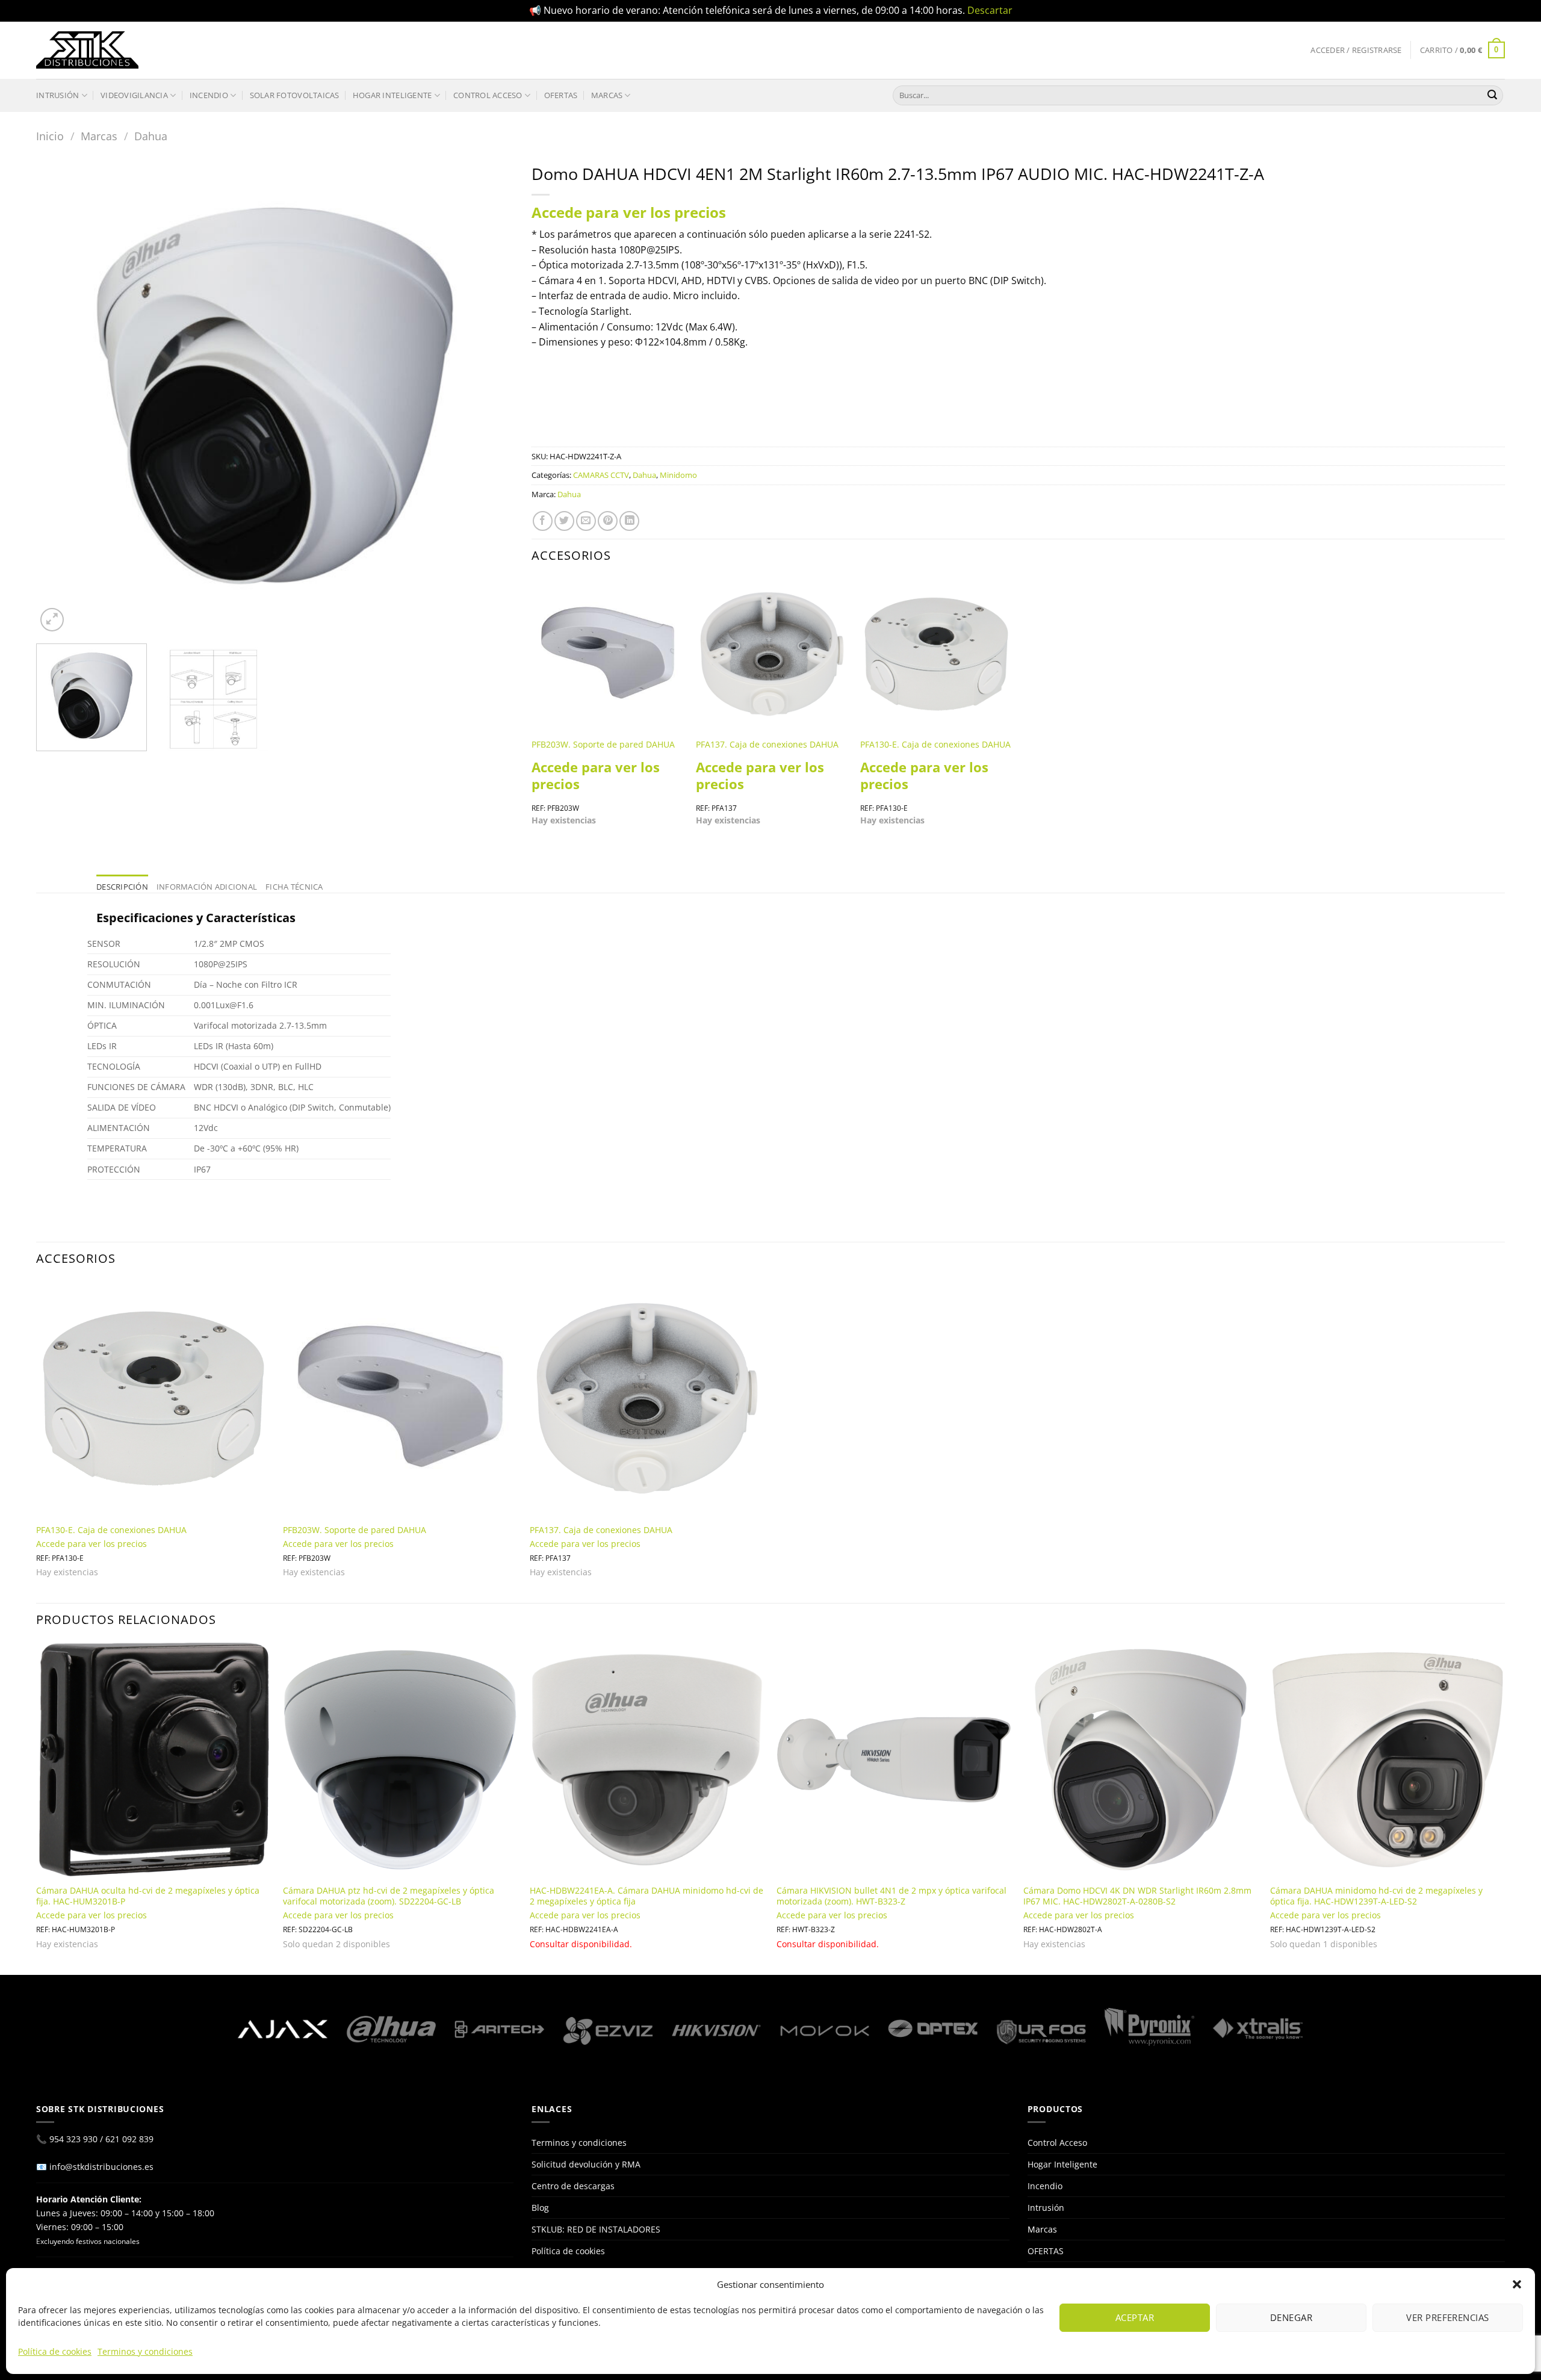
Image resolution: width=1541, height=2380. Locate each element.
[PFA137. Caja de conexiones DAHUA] (772, 654)
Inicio (50, 136)
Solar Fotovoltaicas (295, 95)
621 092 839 (129, 2139)
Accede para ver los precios (629, 212)
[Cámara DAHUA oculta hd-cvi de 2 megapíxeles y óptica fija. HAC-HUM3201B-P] (153, 1759)
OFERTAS (561, 95)
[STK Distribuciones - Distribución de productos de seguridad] (87, 50)
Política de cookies (55, 2351)
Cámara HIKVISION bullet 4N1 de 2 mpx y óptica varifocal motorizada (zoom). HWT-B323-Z (891, 1896)
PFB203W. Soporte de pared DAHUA (603, 745)
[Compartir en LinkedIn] (629, 521)
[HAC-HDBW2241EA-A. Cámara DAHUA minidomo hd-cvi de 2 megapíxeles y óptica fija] (647, 1759)
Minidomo (678, 475)
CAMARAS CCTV (601, 475)
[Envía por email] (586, 521)
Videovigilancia (134, 95)
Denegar (1291, 2317)
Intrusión (57, 95)
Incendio (209, 95)
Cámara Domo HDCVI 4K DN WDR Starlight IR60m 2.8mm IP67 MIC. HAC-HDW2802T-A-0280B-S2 (1137, 1896)
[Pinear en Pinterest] (608, 521)
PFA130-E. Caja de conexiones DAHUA (935, 745)
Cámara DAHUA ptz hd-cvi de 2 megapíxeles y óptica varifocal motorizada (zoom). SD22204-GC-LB (389, 1896)
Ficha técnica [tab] (294, 887)
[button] (1517, 2284)
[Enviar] (1492, 95)
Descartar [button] (990, 10)
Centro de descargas (573, 2186)
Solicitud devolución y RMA (586, 2164)
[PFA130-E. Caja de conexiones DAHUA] (936, 654)
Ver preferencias (1447, 2317)
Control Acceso (488, 95)
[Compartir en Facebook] (543, 521)
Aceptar (1135, 2317)
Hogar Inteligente (392, 95)
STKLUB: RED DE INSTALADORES (596, 2229)
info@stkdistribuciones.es (101, 2167)
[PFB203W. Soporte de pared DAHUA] (608, 654)
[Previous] (61, 396)
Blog (540, 2208)
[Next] (489, 396)
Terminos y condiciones (145, 2351)
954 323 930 (73, 2139)
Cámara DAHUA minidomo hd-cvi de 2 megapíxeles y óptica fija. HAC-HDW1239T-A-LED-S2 (1376, 1896)
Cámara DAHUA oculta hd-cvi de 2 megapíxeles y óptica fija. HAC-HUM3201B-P (148, 1896)
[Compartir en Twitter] (564, 521)
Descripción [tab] (122, 887)
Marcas (607, 95)
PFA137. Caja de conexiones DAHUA (767, 745)
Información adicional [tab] (207, 887)
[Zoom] (52, 620)
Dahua (151, 136)
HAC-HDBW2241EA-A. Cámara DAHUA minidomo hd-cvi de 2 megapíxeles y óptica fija (646, 1896)
